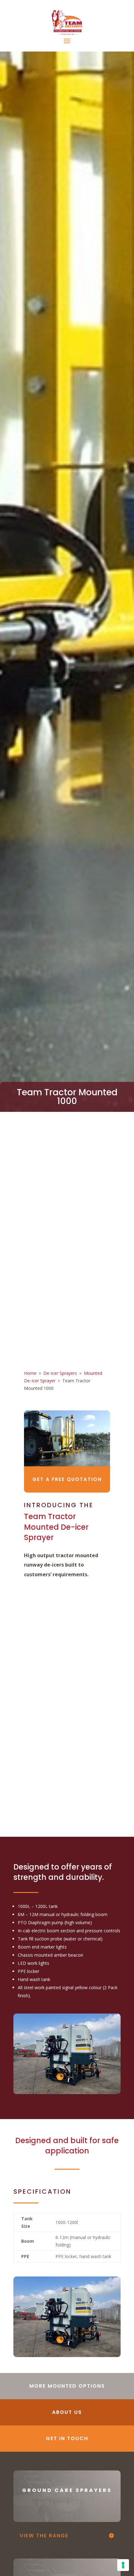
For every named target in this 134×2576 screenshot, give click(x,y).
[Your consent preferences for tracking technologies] (123, 2565)
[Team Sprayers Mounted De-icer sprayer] (67, 2355)
